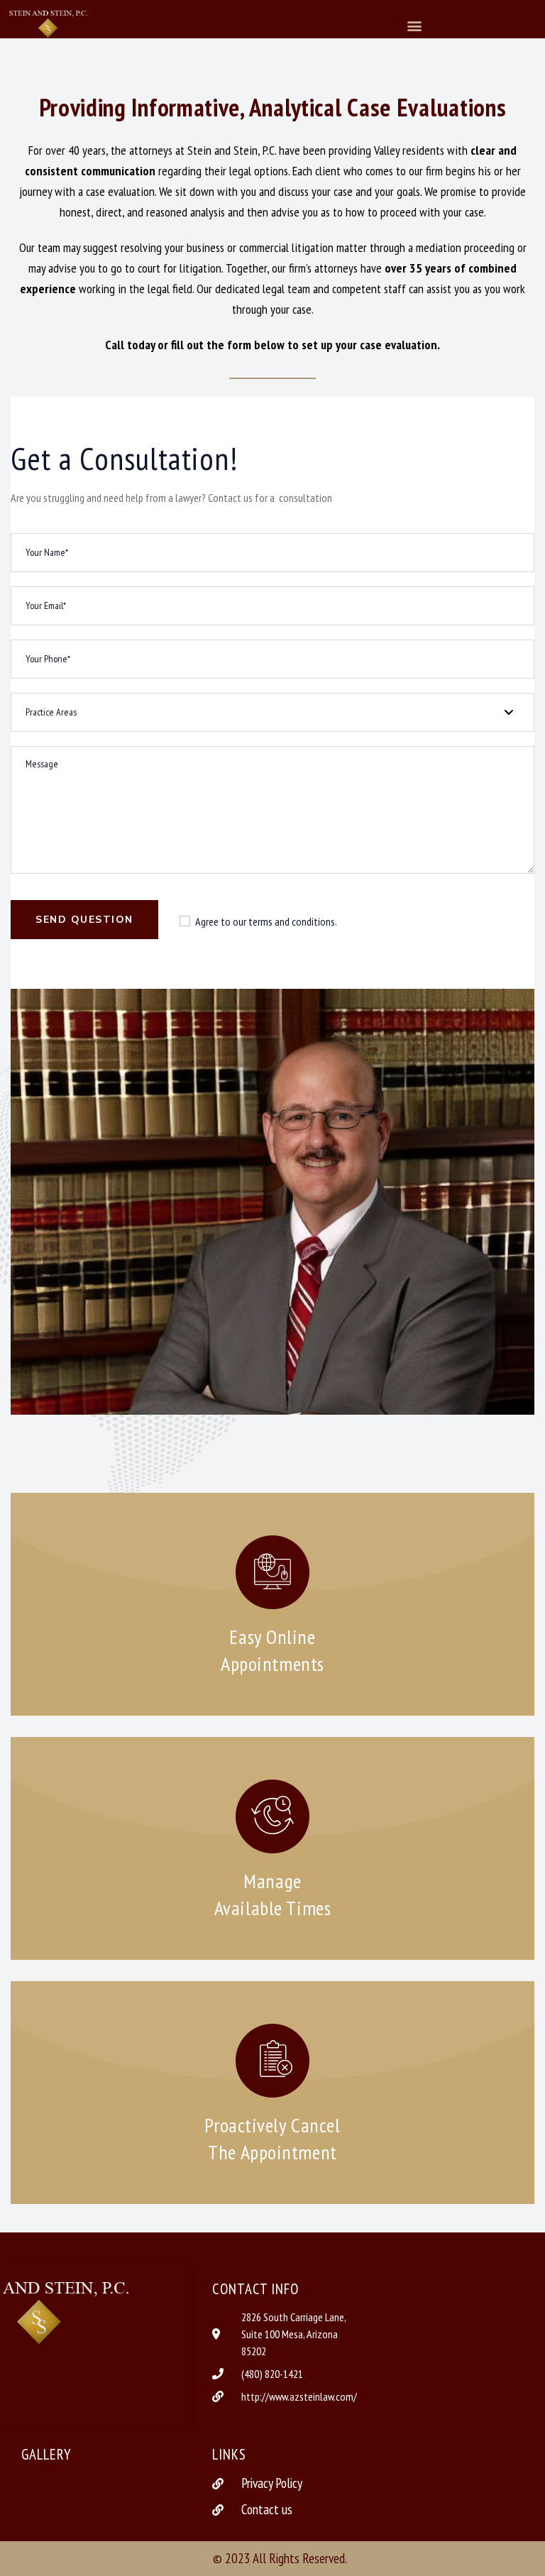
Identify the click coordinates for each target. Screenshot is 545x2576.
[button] (415, 25)
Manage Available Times (272, 1894)
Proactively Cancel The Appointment (272, 2138)
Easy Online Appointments (272, 1650)
